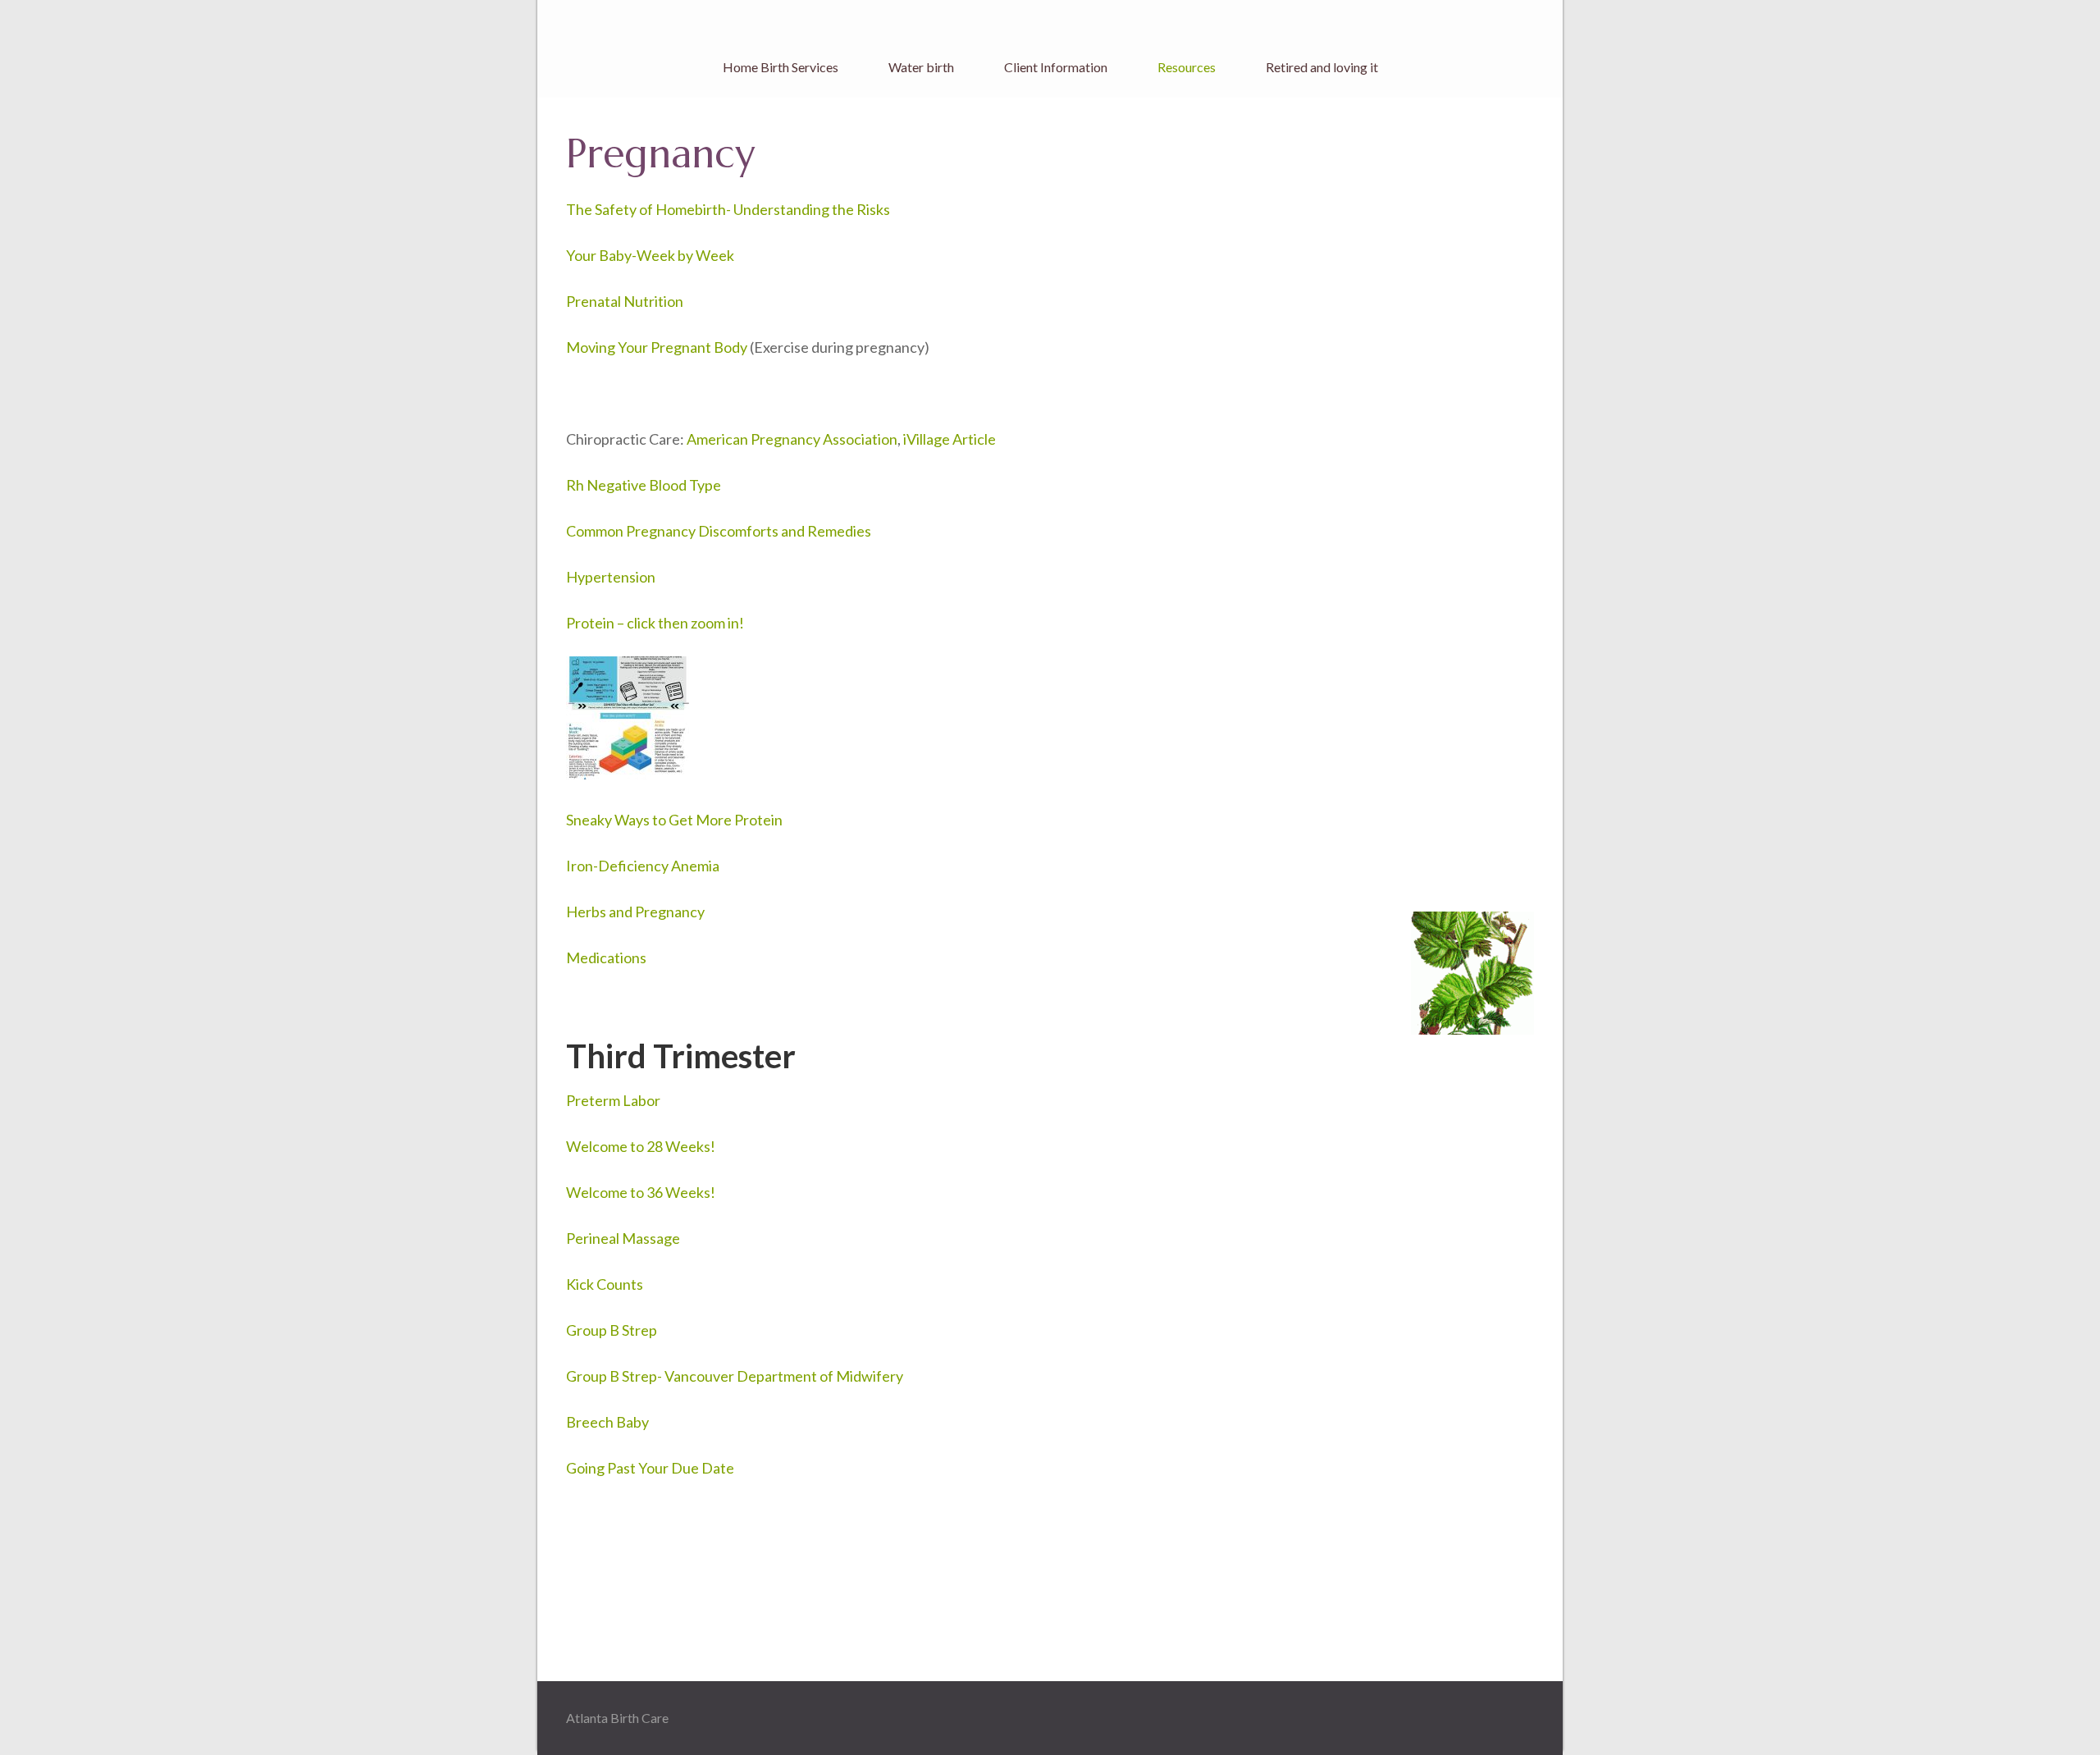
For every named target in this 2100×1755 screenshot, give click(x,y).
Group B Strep (612, 1330)
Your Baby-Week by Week (650, 255)
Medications (606, 957)
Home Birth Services (781, 67)
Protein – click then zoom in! (655, 623)
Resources (1187, 67)
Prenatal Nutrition (625, 301)
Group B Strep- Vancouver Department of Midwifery (735, 1376)
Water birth (921, 67)
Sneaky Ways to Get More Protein (674, 820)
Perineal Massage (623, 1238)
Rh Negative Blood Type (644, 485)
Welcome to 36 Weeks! (641, 1192)
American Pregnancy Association (792, 439)
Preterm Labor (613, 1100)
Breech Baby (607, 1422)
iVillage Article (950, 439)
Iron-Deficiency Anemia (643, 866)
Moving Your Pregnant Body (657, 347)
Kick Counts (605, 1284)
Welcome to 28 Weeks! (641, 1146)
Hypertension (611, 577)
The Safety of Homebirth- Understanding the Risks (728, 209)
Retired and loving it (1322, 67)
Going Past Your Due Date (650, 1468)
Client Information (1056, 67)
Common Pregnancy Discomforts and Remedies (719, 531)
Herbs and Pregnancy (635, 912)
